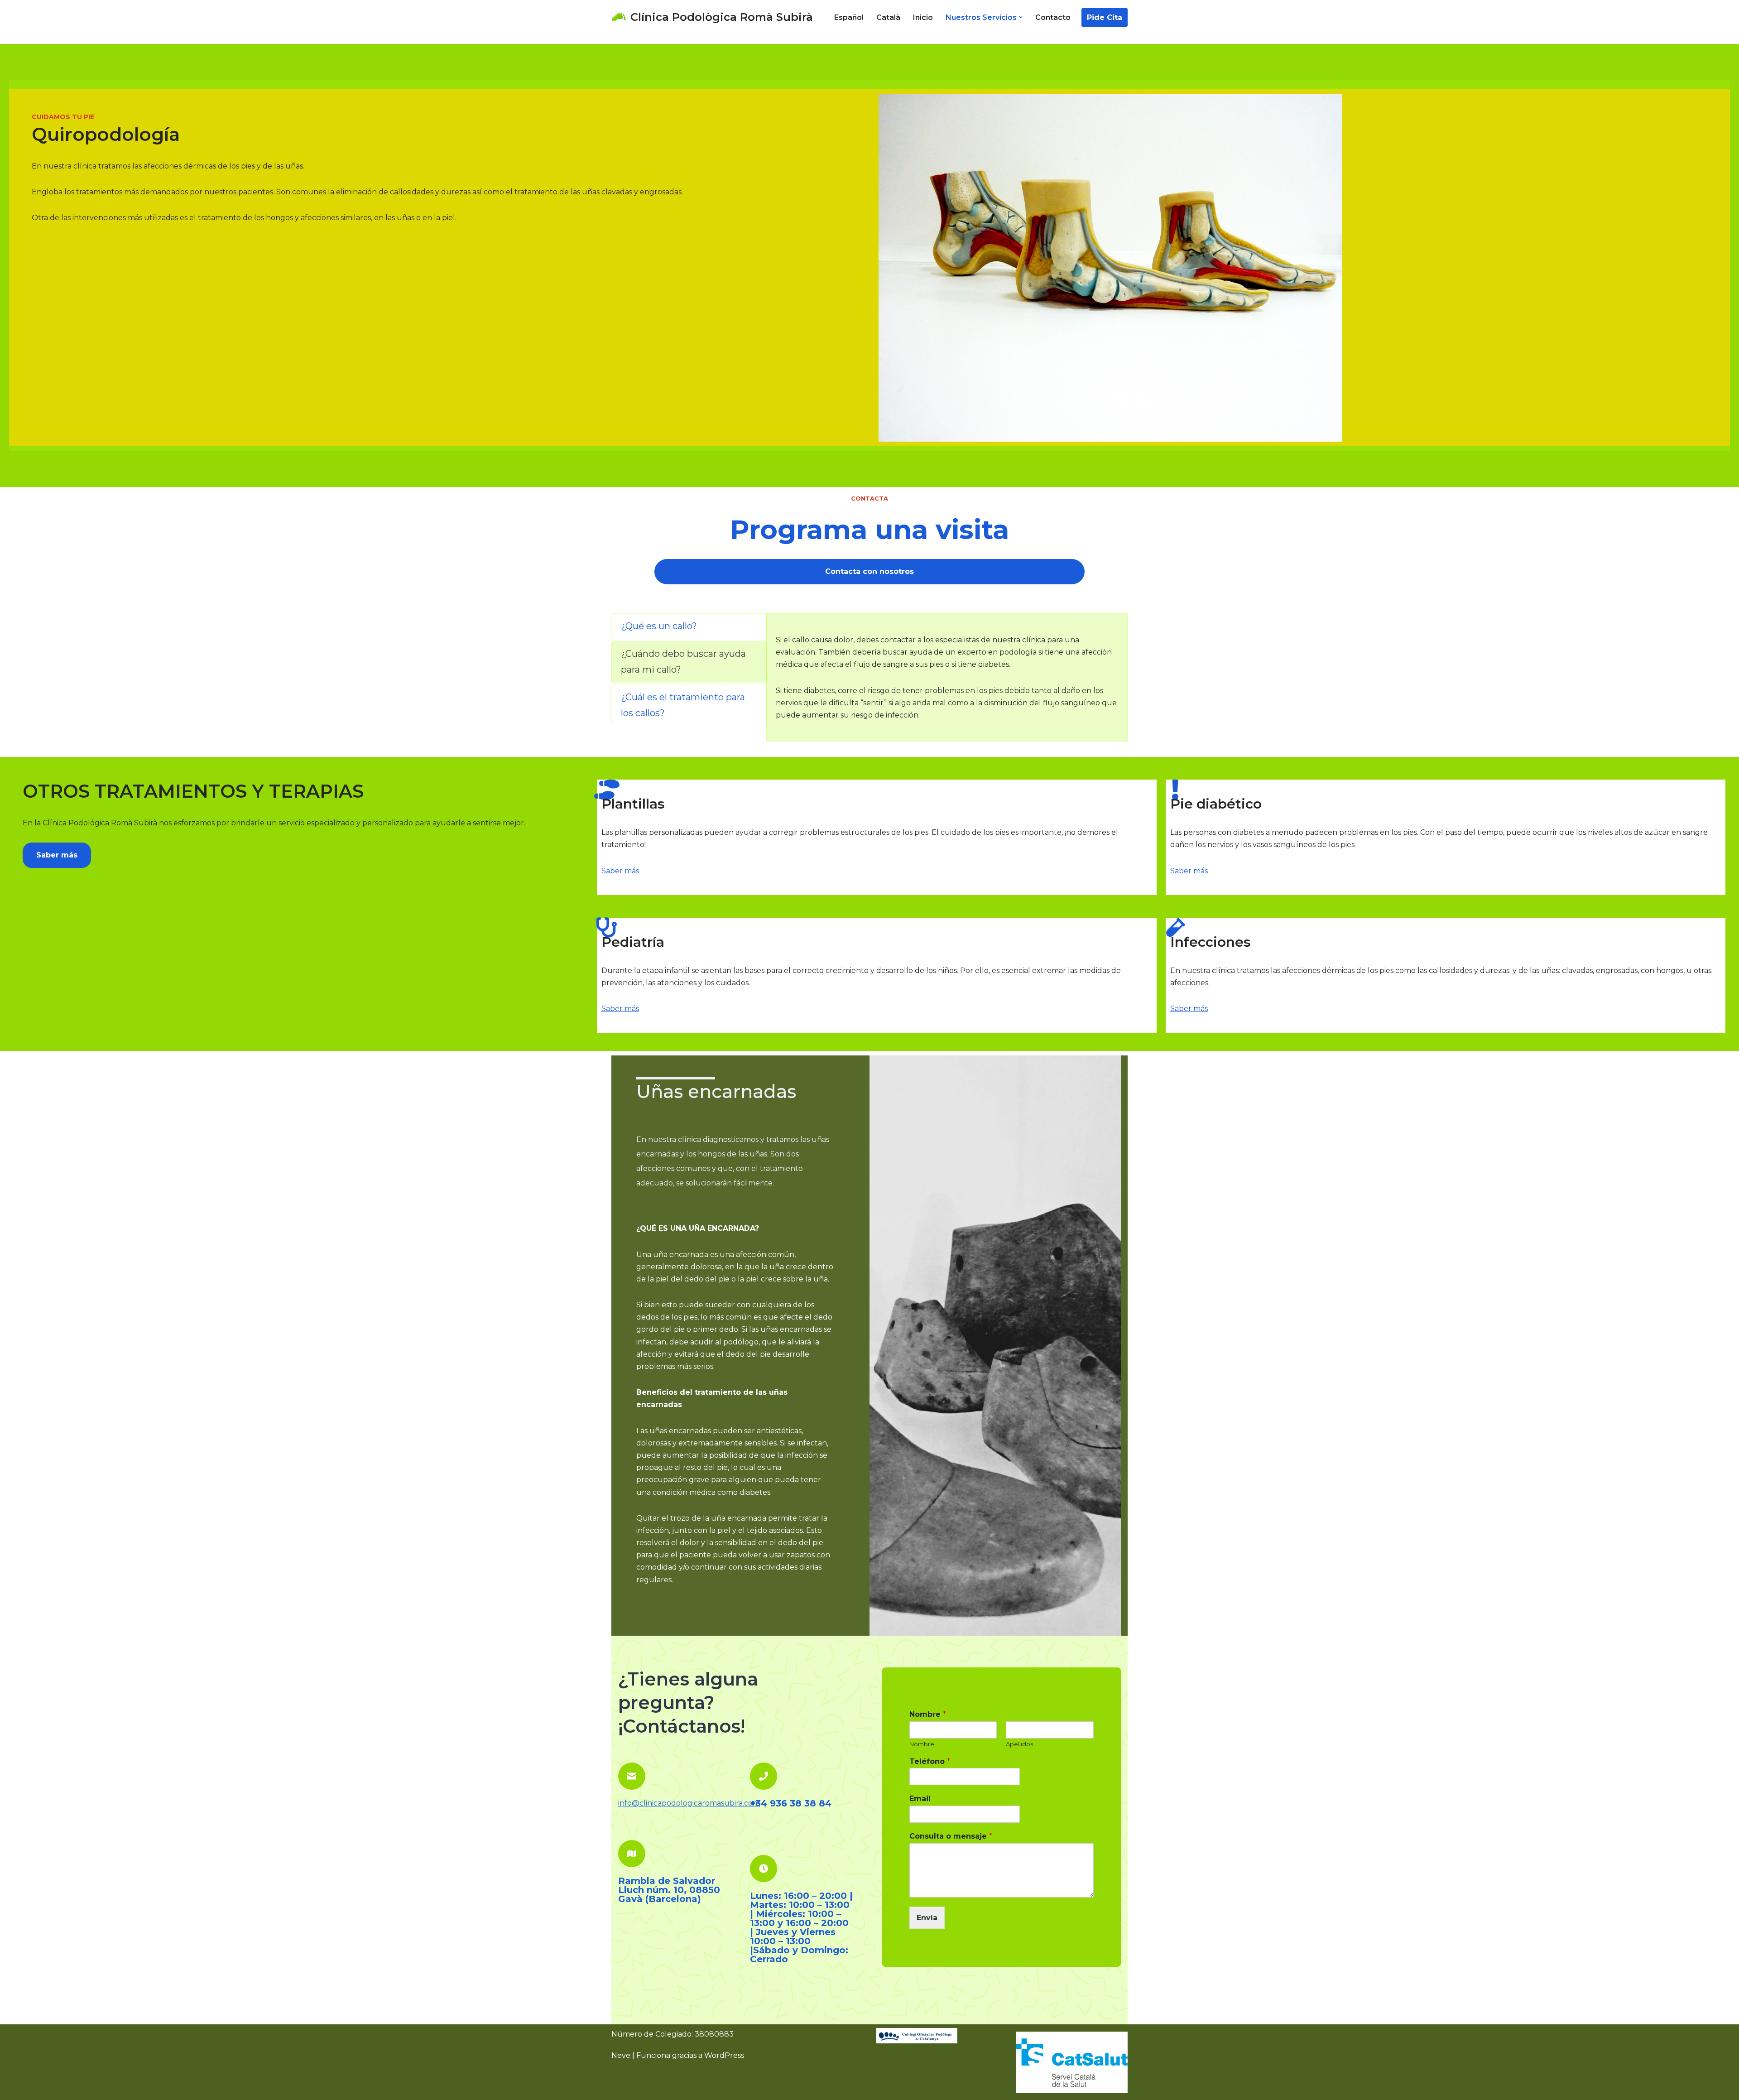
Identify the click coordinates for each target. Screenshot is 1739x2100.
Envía (927, 1918)
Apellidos (1019, 1744)
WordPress (724, 2055)
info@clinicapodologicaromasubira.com (689, 1803)
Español (849, 17)
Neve (621, 2055)
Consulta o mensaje (951, 1836)
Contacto (1053, 17)
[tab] (689, 626)
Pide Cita (1105, 17)
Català (888, 17)
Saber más (57, 855)
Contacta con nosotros (869, 571)
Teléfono (930, 1761)
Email (920, 1799)
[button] (1021, 17)
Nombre (928, 1714)
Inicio (923, 17)
